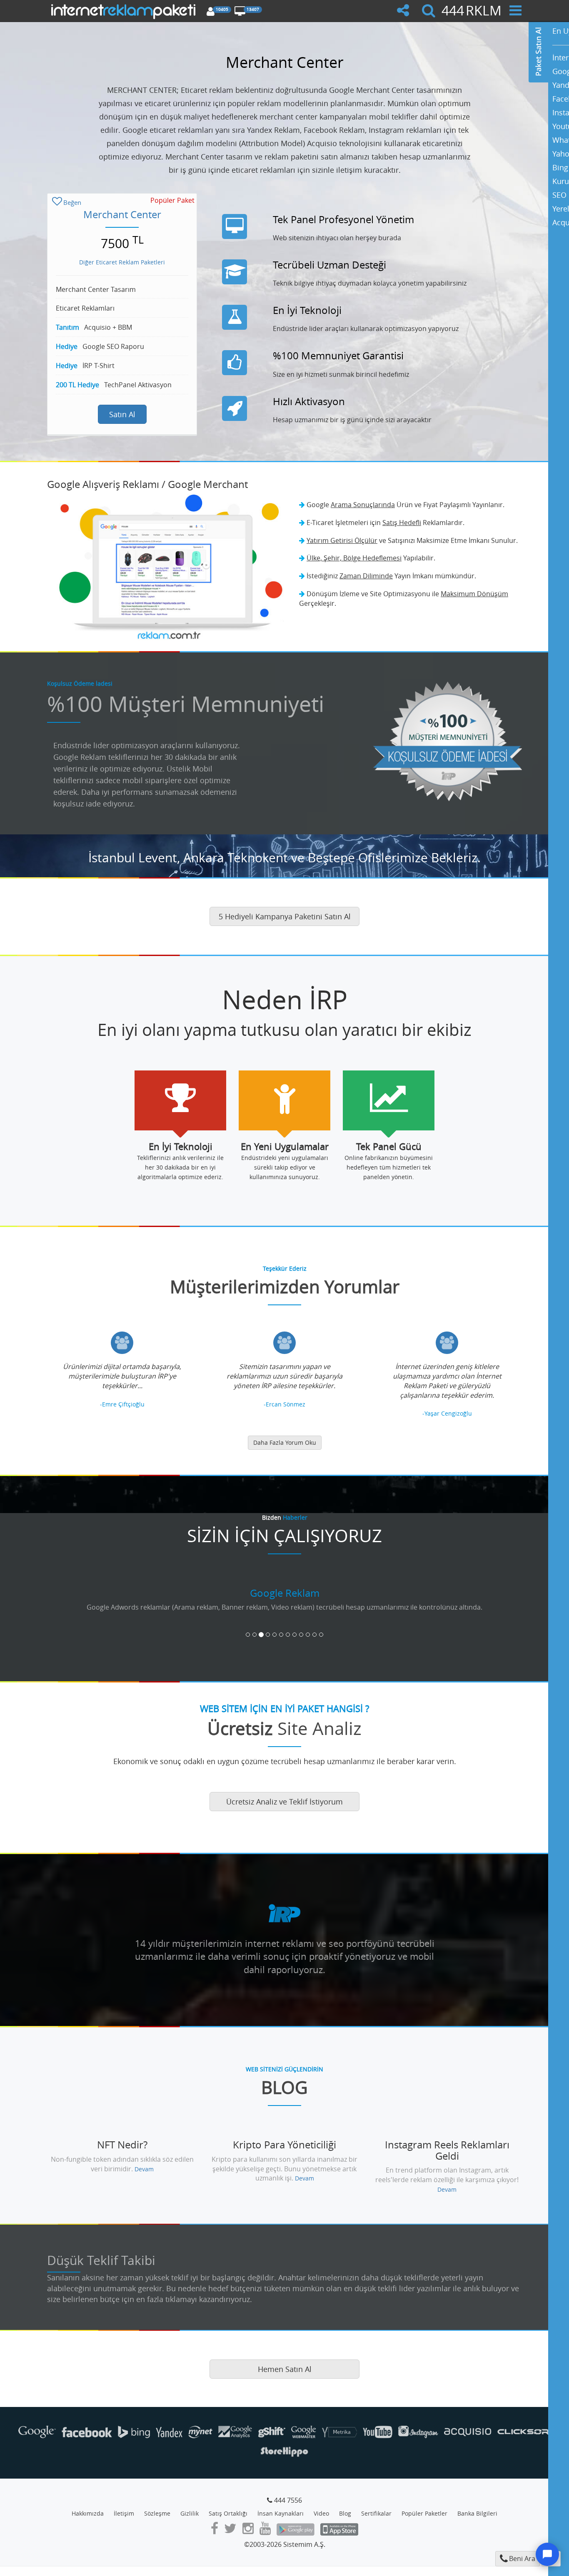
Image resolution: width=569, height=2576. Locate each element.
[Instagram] (248, 2531)
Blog (345, 2513)
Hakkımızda (88, 2513)
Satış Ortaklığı (228, 2513)
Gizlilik (190, 2513)
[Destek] (547, 2554)
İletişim (124, 2513)
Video (321, 2513)
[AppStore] (339, 2531)
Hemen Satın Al (285, 2369)
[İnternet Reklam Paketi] (125, 10)
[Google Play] (296, 2531)
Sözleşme (157, 2513)
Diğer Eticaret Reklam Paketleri (122, 262)
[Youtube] (265, 2531)
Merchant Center (122, 214)
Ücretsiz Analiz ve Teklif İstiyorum (284, 1802)
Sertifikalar (376, 2513)
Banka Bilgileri (477, 2513)
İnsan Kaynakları (281, 2513)
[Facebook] (215, 2531)
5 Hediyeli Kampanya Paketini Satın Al (285, 916)
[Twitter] (230, 2531)
